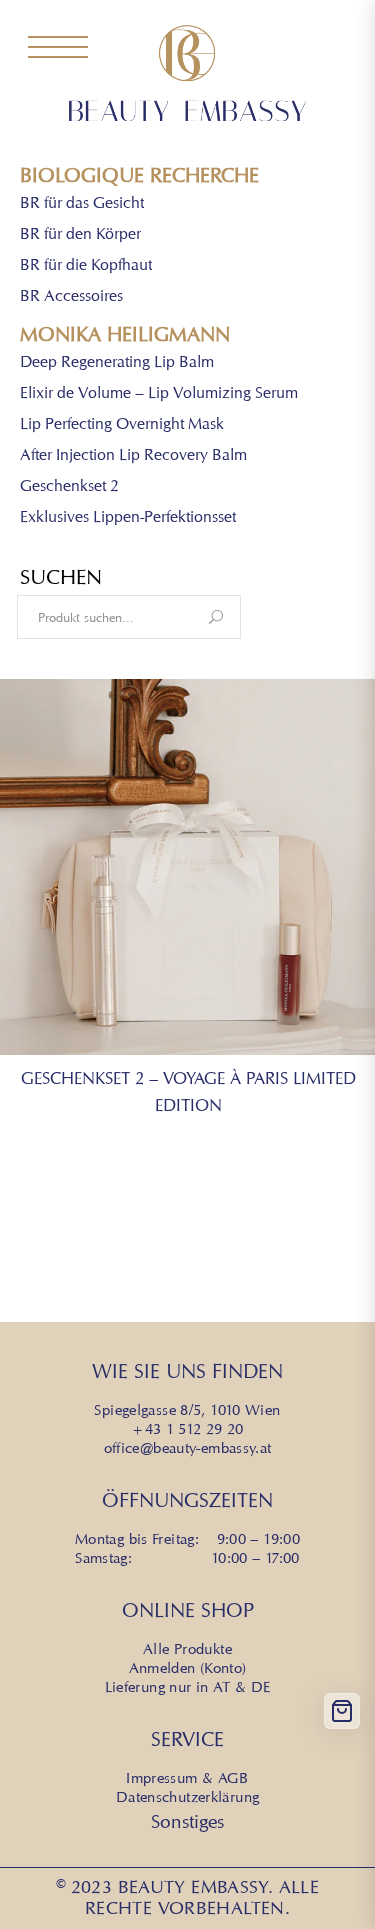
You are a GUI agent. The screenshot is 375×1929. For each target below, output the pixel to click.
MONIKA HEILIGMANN (125, 334)
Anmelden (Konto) (188, 1668)
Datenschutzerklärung (188, 1797)
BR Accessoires (71, 296)
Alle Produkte (187, 1649)
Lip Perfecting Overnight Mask (122, 424)
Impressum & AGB (187, 1778)
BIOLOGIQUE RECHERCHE (139, 175)
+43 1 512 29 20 (187, 1429)
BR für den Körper (80, 234)
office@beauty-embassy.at (188, 1448)
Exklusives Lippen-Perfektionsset (128, 517)
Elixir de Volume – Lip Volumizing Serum (159, 393)
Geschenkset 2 (69, 486)
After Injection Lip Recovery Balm (133, 455)
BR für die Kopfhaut (86, 265)
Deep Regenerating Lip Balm (117, 362)
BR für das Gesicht (82, 203)
